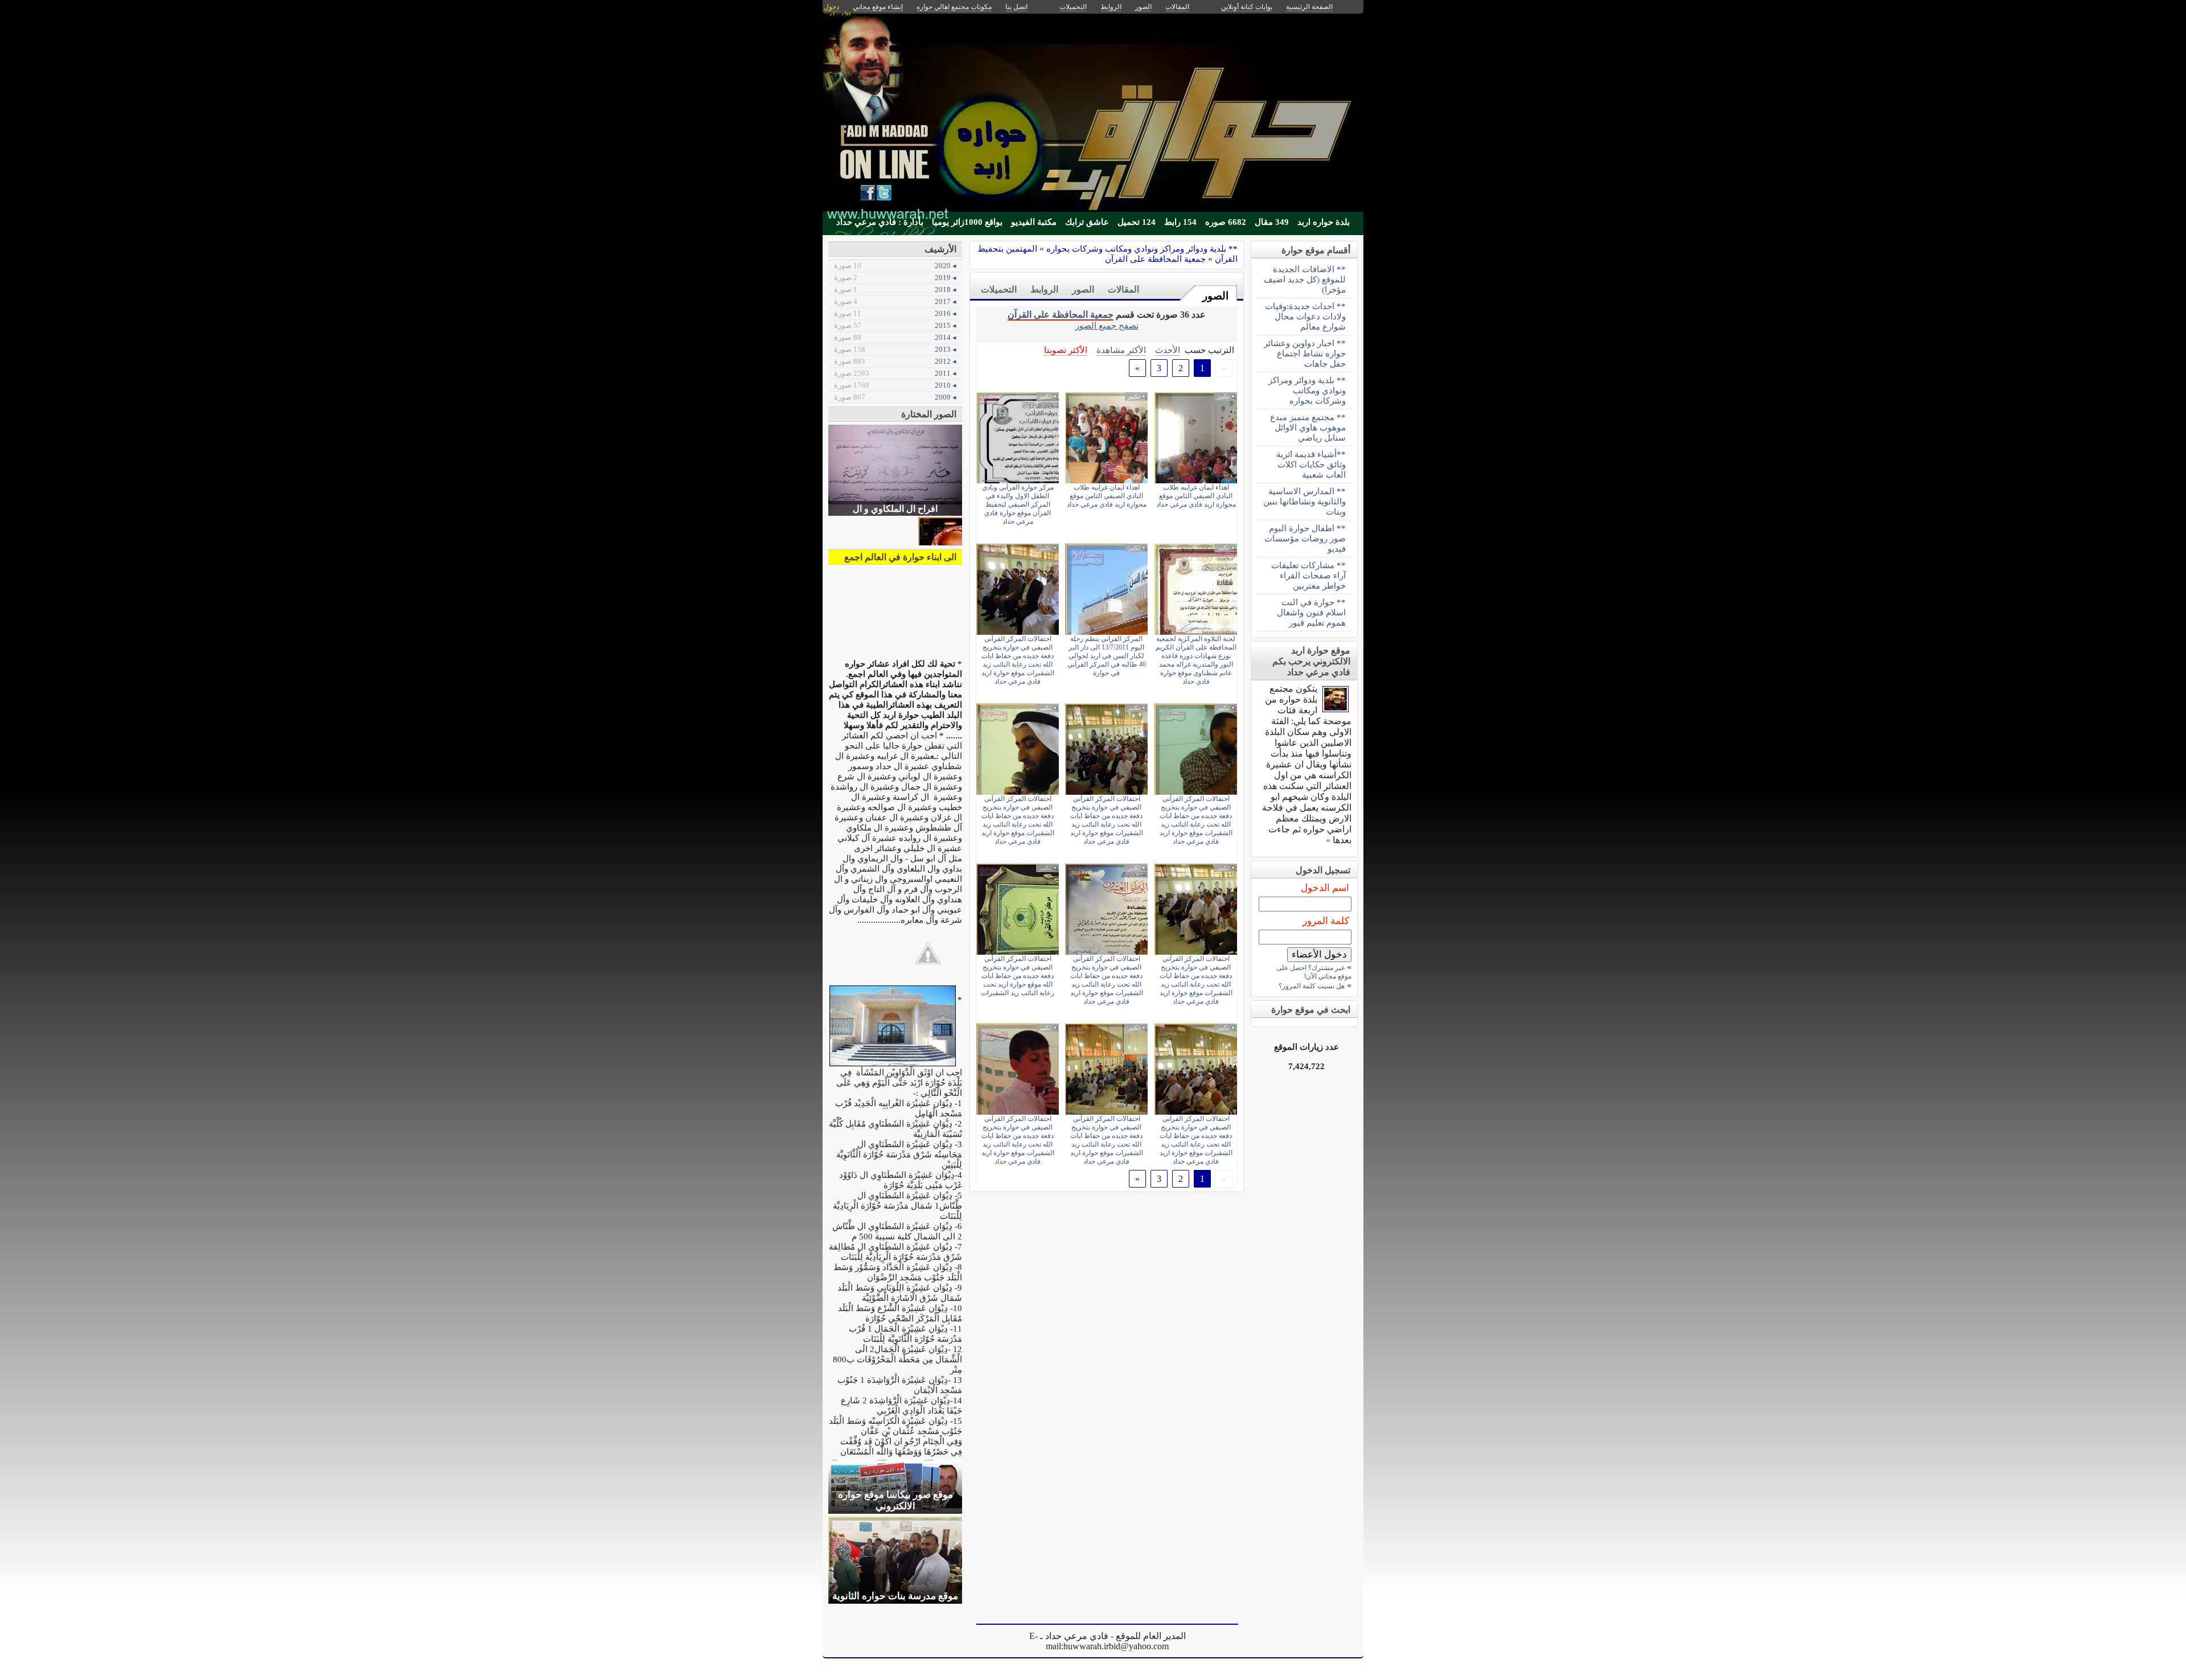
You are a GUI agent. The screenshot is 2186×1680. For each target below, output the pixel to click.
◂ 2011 (895, 373)
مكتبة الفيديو (1034, 222)
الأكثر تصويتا (1066, 350)
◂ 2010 (895, 385)
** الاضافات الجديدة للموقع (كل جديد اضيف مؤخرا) (1305, 279)
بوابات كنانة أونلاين (1247, 7)
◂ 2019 (895, 278)
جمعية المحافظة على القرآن (1155, 259)
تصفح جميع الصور (1107, 325)
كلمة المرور (1326, 921)
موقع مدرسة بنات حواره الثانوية (895, 1596)
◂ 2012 (895, 361)
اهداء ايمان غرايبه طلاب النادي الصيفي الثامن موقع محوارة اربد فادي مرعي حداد (1196, 496)
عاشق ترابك (1087, 222)
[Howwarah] (1336, 709)
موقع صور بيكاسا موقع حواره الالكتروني (895, 1500)
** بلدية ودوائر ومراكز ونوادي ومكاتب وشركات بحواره (1142, 248)
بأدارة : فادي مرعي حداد (880, 222)
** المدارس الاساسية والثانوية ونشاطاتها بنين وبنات (1304, 501)
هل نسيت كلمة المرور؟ (1312, 986)
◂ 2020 (895, 266)
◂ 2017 (895, 301)
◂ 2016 (895, 313)
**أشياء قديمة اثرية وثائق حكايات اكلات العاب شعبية (1311, 464)
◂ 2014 (895, 337)
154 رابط (1180, 222)
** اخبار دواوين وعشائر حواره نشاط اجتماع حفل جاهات (1305, 353)
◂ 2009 (895, 397)
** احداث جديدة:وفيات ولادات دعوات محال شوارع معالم (1305, 316)
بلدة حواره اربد (1324, 222)
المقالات (1123, 289)
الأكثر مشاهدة (1121, 350)
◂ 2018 (895, 289)
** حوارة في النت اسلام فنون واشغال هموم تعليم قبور (1311, 612)
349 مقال (1272, 222)
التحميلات (999, 289)
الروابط (1044, 289)
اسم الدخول (1325, 888)
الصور (1215, 296)
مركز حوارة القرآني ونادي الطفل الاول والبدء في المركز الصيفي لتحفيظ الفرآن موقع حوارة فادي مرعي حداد (1018, 504)
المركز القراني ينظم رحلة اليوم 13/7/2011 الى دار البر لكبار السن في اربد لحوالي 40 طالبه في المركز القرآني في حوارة (1107, 656)
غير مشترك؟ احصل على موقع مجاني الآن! (1314, 972)
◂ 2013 (895, 349)
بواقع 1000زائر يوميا (967, 222)
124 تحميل (1137, 222)
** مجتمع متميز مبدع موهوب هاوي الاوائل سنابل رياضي (1308, 427)
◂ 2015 (895, 325)
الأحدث (1168, 350)
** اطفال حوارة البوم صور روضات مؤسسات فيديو (1305, 538)
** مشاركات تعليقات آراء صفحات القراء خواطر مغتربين (1308, 575)
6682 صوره (1226, 222)
